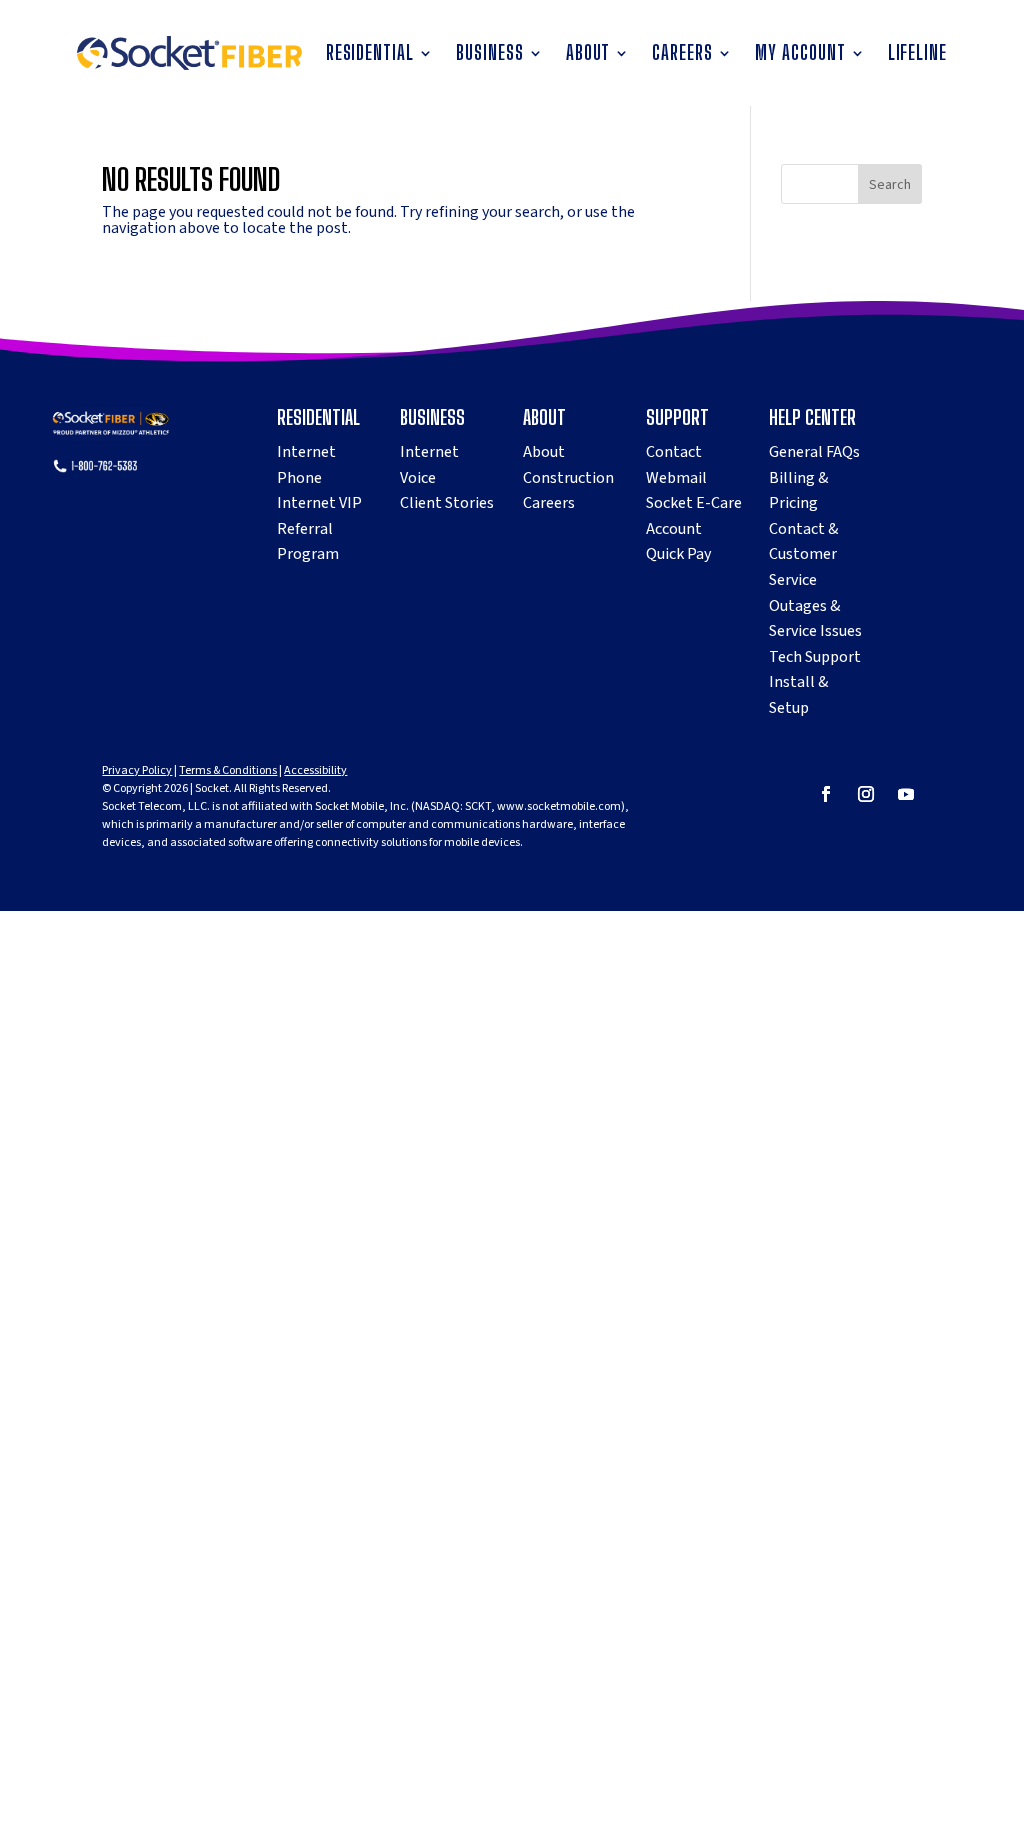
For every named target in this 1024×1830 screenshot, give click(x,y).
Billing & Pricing (798, 491)
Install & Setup (798, 695)
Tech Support (815, 657)
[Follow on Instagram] (866, 794)
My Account (800, 55)
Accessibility (315, 770)
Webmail (676, 478)
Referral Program (308, 542)
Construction (568, 478)
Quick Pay (678, 554)
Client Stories (447, 503)
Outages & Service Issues (815, 619)
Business (490, 55)
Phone (299, 478)
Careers (682, 55)
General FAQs (814, 452)
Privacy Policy (137, 770)
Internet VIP (319, 503)
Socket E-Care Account (694, 516)
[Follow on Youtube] (906, 794)
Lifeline (918, 55)
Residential (370, 55)
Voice (418, 478)
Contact (674, 452)
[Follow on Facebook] (826, 794)
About (588, 55)
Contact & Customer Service (803, 554)
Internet (306, 452)
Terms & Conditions (228, 770)
